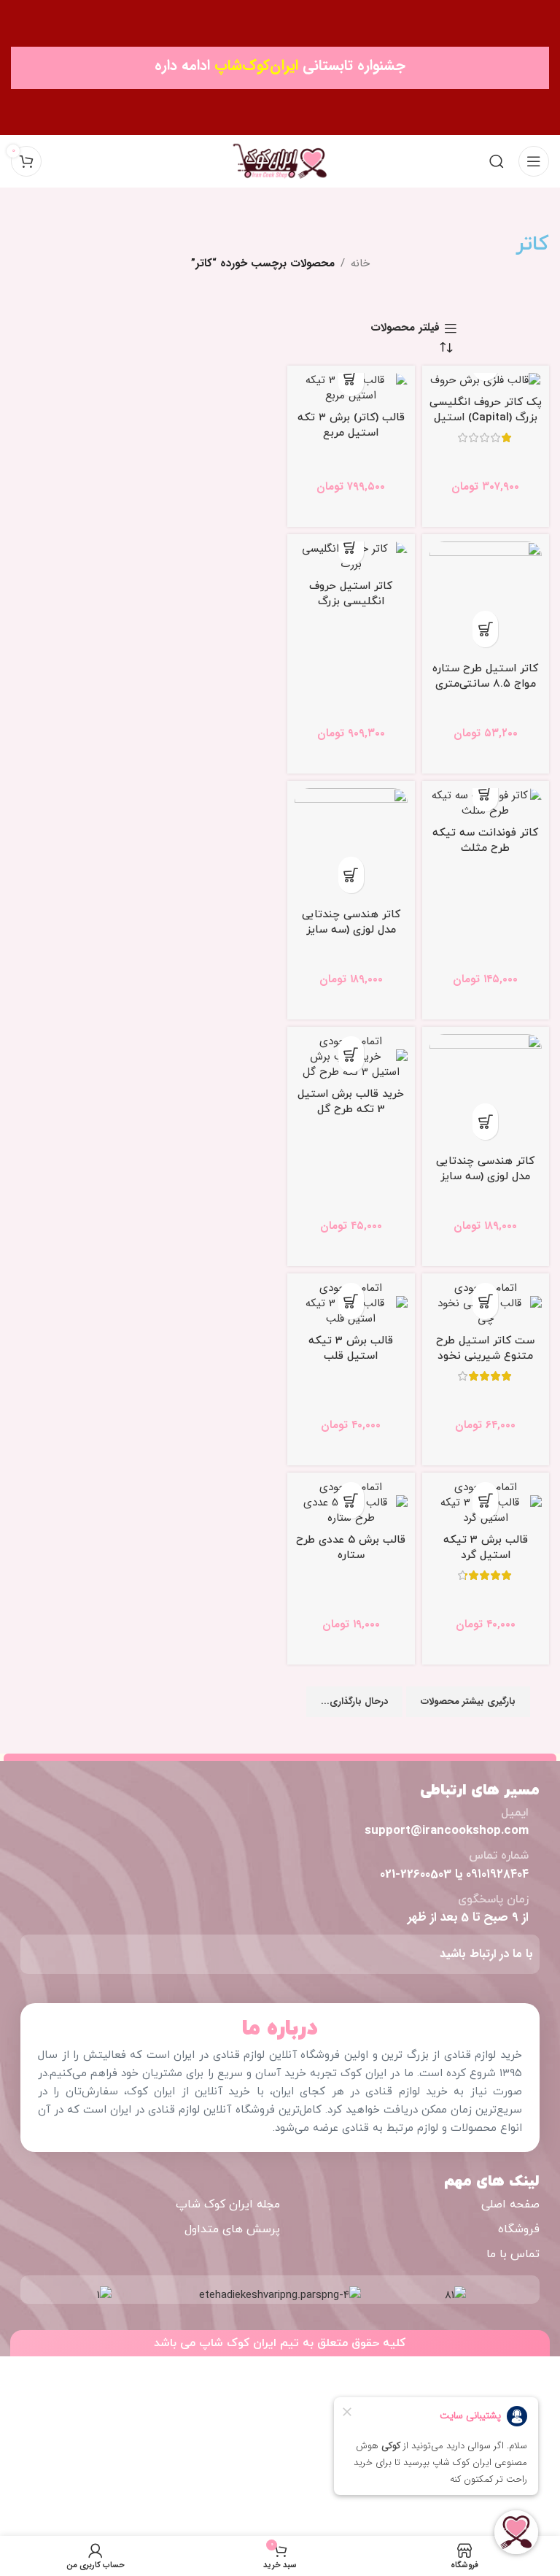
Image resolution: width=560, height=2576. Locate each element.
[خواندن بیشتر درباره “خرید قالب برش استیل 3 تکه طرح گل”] (351, 1054)
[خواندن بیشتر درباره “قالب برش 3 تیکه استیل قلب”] (351, 1301)
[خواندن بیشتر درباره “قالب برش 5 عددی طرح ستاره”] (351, 1500)
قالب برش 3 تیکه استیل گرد (486, 1548)
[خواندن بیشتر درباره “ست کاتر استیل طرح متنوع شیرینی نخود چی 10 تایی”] (485, 1301)
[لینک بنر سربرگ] (280, 68)
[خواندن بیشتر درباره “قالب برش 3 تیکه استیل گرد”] (485, 1500)
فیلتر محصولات (405, 328)
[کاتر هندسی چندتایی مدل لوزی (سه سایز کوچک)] (486, 1091)
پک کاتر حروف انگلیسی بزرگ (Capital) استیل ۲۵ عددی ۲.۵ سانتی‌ (486, 418)
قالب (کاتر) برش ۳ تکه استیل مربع (351, 425)
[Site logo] (280, 161)
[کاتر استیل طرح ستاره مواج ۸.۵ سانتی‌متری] (486, 598)
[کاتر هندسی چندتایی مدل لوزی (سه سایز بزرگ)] (351, 845)
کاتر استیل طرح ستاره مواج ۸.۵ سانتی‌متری (485, 676)
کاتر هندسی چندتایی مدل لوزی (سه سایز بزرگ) (351, 930)
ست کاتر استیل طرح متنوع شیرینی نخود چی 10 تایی (485, 1356)
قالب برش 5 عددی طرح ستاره (351, 1548)
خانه (360, 263)
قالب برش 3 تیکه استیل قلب (351, 1349)
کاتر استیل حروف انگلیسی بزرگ (351, 594)
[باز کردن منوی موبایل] (534, 161)
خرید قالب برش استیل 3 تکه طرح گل (351, 1102)
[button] (351, 378)
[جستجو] (497, 161)
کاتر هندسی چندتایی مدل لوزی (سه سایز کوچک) (485, 1177)
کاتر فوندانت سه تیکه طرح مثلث (485, 841)
